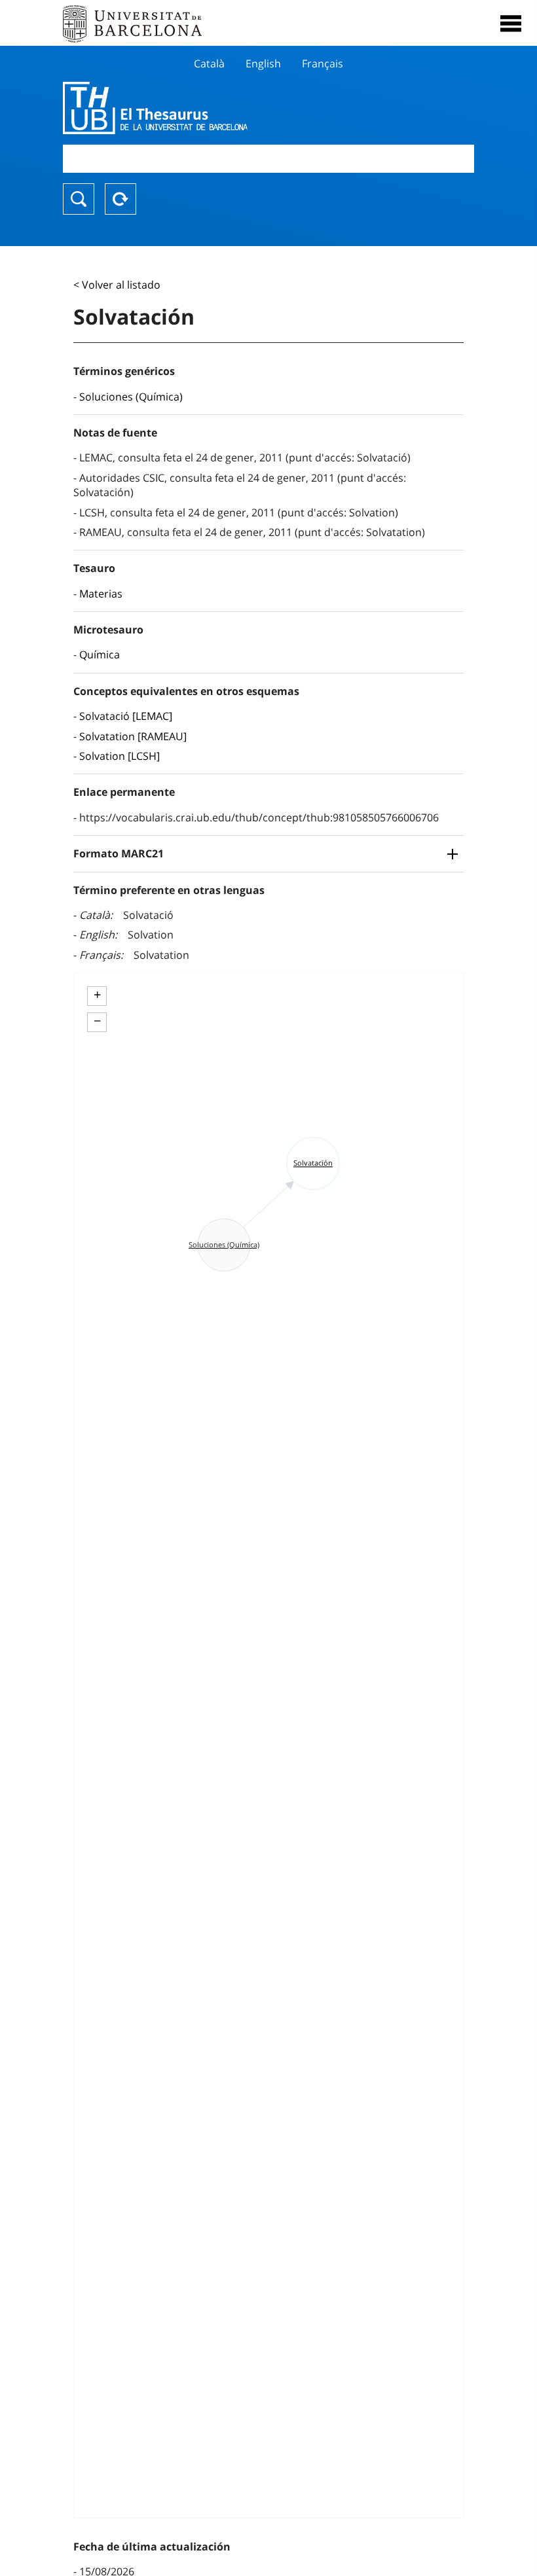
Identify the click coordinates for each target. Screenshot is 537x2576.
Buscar (79, 199)
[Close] (511, 24)
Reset (120, 199)
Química (100, 654)
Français (323, 63)
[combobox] (268, 159)
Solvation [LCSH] (120, 756)
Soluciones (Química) (131, 397)
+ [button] (97, 995)
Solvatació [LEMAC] (126, 716)
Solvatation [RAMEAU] (133, 736)
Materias (101, 594)
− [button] (97, 1021)
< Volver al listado (117, 285)
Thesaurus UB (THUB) (207, 108)
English (263, 63)
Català (209, 63)
